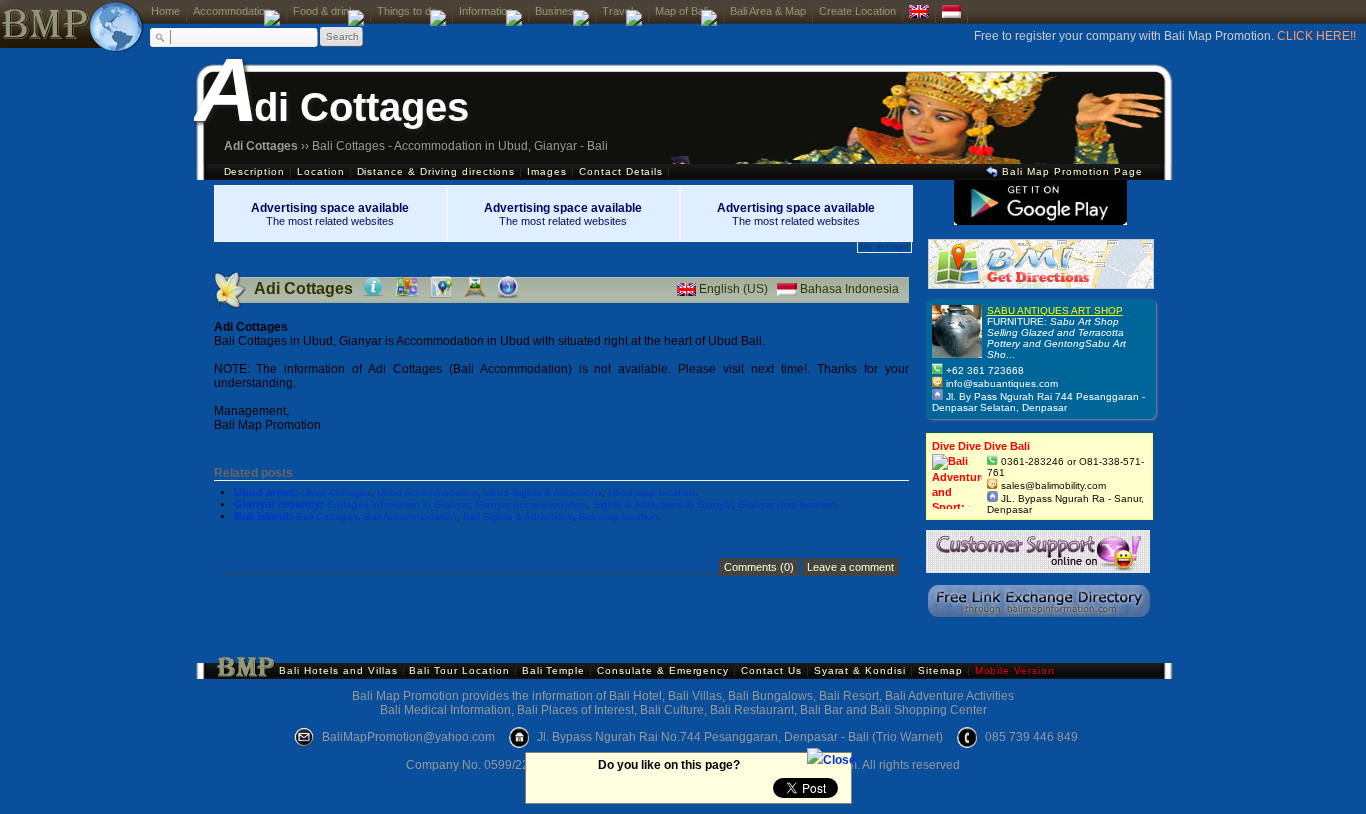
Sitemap (940, 670)
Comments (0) (759, 567)
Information (486, 11)
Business (557, 11)
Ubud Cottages (336, 492)
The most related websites (330, 214)
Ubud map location (651, 492)
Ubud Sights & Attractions (543, 492)
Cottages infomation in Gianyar (398, 504)
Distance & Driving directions (436, 171)
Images (547, 171)
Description (255, 171)
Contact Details (621, 171)
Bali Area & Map (768, 11)
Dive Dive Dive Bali (981, 446)
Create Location (857, 11)
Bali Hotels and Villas (338, 670)
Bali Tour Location (459, 670)
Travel (617, 11)
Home (165, 11)
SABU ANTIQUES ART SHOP (1055, 310)
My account (884, 247)
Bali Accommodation (410, 516)
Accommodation (232, 11)
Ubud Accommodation (427, 492)
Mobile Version (1015, 670)
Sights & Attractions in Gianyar (662, 504)
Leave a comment (850, 567)
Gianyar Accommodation (531, 504)
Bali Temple (554, 670)
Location (321, 171)
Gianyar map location (787, 504)
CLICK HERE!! (1316, 36)
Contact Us (771, 670)
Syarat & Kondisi (860, 670)
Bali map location (618, 516)
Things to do (407, 11)
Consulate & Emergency (665, 670)
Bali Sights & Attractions (518, 516)
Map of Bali (681, 11)
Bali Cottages (327, 516)
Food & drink (324, 11)
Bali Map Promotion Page (1070, 171)
